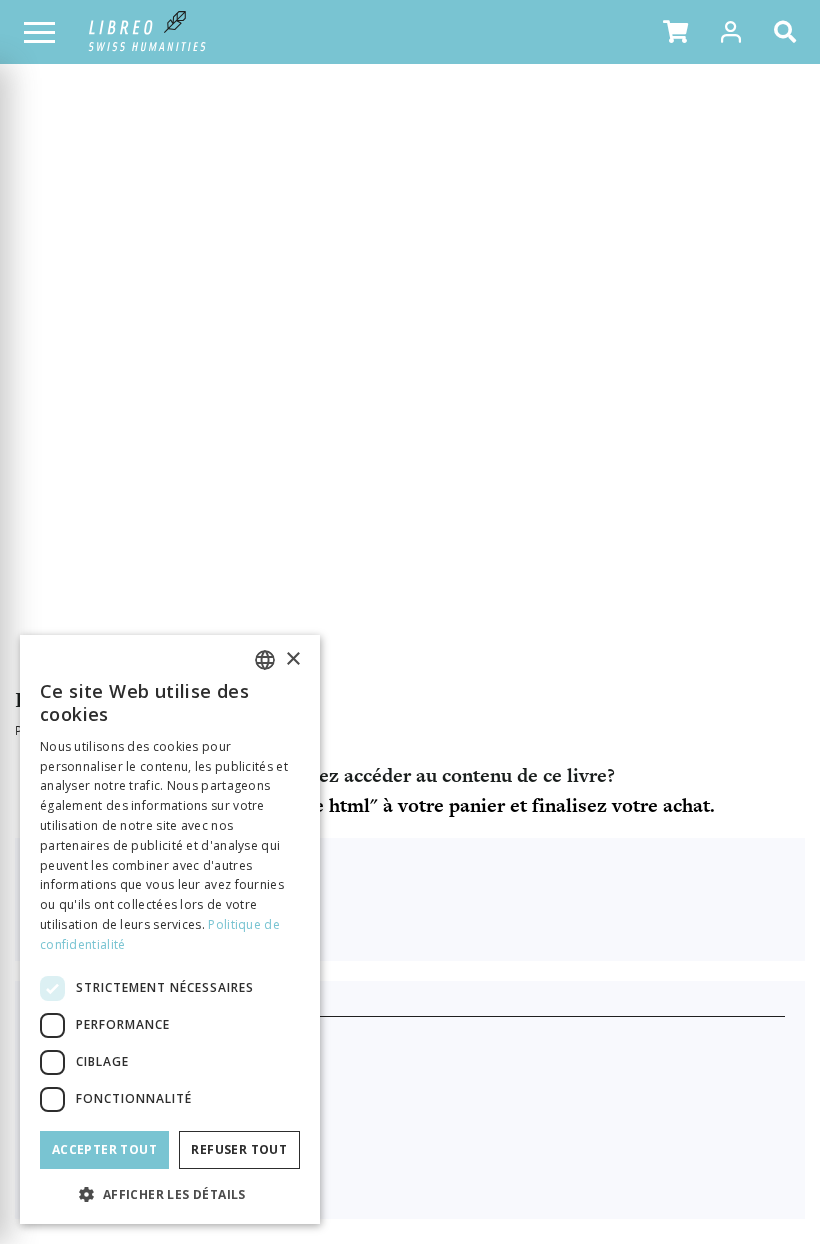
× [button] (292, 659)
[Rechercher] (789, 32)
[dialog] (170, 929)
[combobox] (265, 660)
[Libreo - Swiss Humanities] (147, 32)
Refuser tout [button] (239, 1149)
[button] (675, 32)
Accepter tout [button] (104, 1149)
